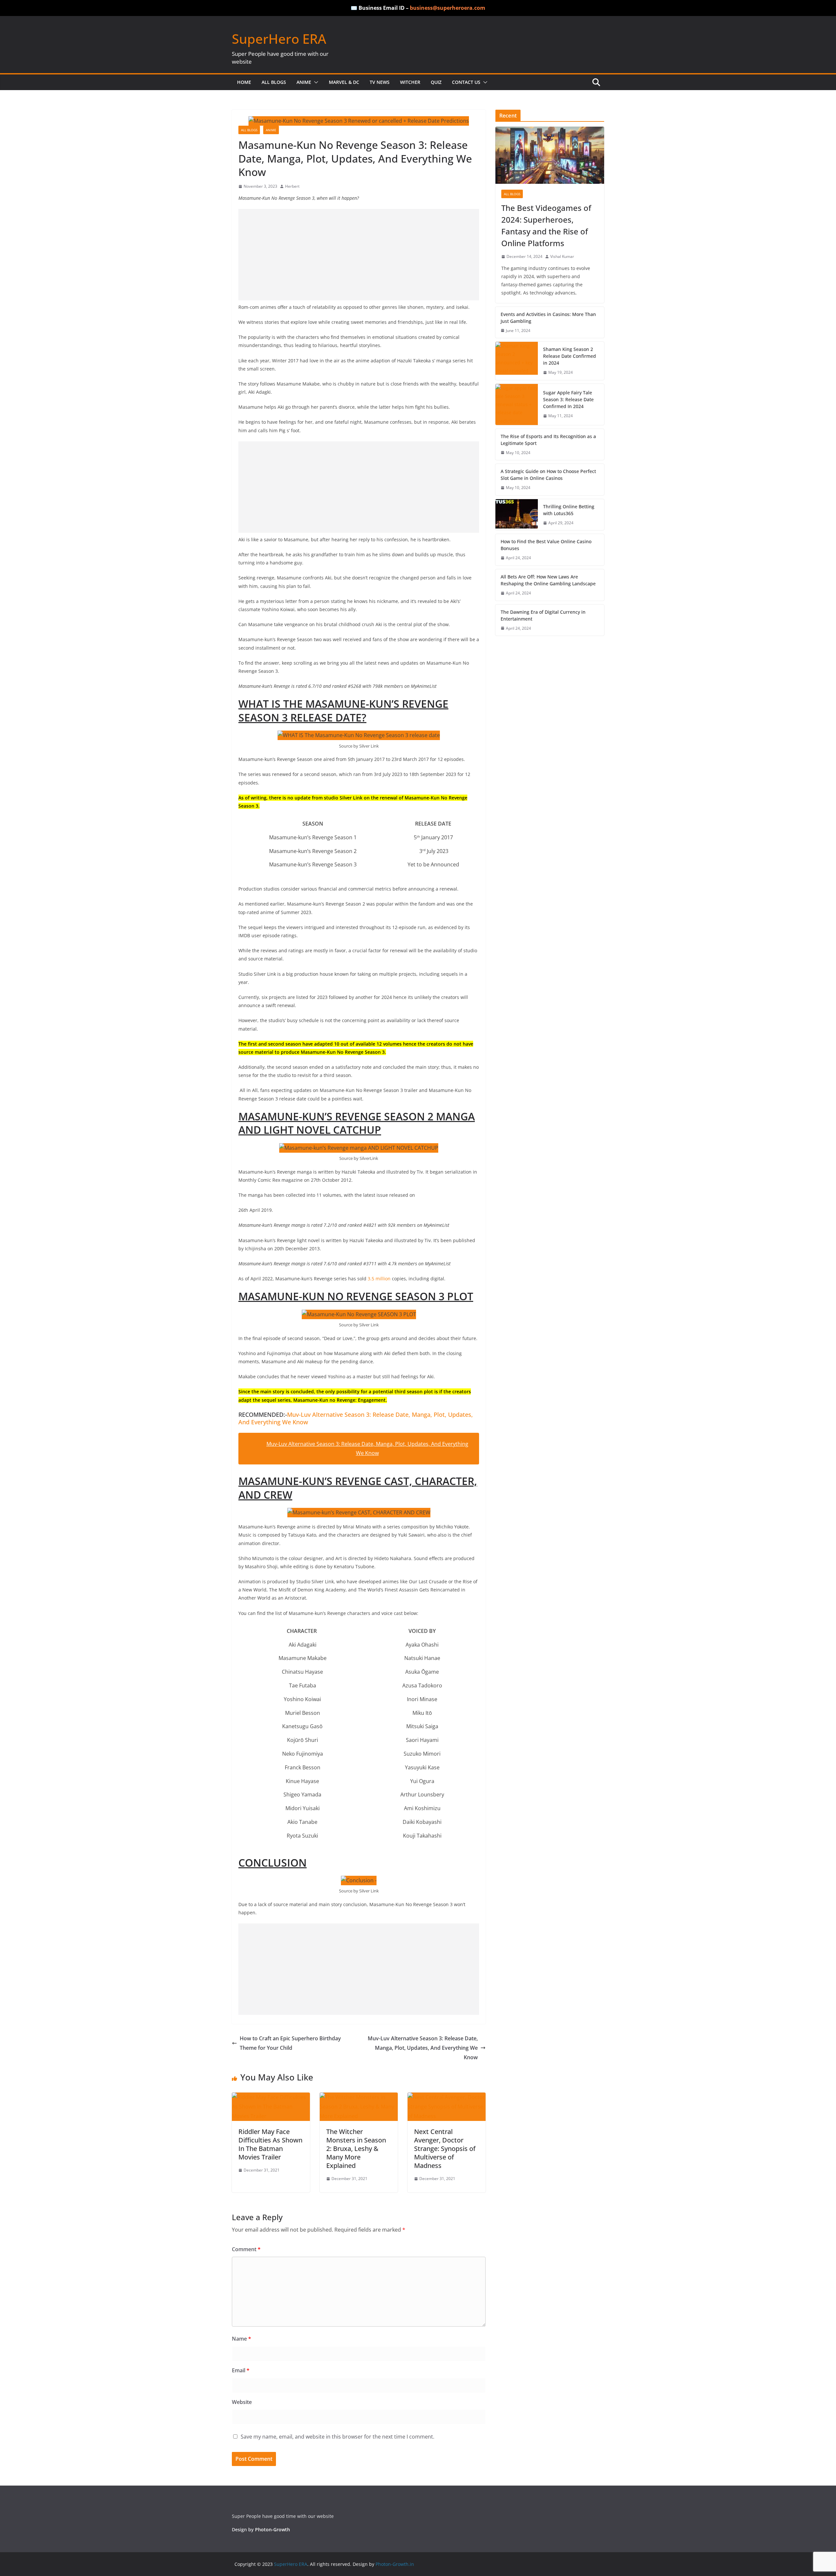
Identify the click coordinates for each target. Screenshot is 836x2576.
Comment (246, 2249)
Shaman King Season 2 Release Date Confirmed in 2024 (570, 356)
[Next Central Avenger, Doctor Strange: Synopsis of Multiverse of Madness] (447, 2097)
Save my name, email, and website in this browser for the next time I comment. (338, 2437)
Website (242, 2402)
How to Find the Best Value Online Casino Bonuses (546, 545)
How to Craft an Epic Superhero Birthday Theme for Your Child (290, 2043)
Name (241, 2339)
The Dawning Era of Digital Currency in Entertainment (543, 615)
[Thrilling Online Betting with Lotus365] (517, 515)
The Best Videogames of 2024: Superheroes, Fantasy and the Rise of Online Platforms (546, 225)
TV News (380, 82)
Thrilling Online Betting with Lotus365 (569, 510)
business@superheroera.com (448, 8)
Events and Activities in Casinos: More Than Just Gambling (548, 318)
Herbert (292, 186)
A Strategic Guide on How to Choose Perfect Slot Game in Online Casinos (548, 475)
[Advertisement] (359, 255)
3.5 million (379, 1279)
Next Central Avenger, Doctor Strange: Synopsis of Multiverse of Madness (445, 2149)
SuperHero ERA (279, 39)
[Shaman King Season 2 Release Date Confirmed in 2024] (517, 361)
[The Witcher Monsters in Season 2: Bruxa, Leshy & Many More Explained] (359, 2097)
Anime (304, 82)
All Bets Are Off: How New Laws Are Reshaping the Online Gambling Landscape (548, 580)
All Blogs (274, 82)
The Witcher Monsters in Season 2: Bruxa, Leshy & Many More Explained (356, 2149)
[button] (315, 82)
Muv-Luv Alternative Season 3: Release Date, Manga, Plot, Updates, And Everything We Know (356, 1418)
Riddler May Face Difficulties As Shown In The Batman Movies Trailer (270, 2144)
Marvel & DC (344, 82)
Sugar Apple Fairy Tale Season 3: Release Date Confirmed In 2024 (568, 399)
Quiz (436, 82)
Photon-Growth (273, 2529)
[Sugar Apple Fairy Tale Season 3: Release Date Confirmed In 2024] (517, 404)
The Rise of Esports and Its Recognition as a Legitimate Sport (548, 440)
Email (241, 2370)
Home (244, 82)
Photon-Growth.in (395, 2564)
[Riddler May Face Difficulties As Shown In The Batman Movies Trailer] (271, 2097)
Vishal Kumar (562, 256)
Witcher (410, 82)
